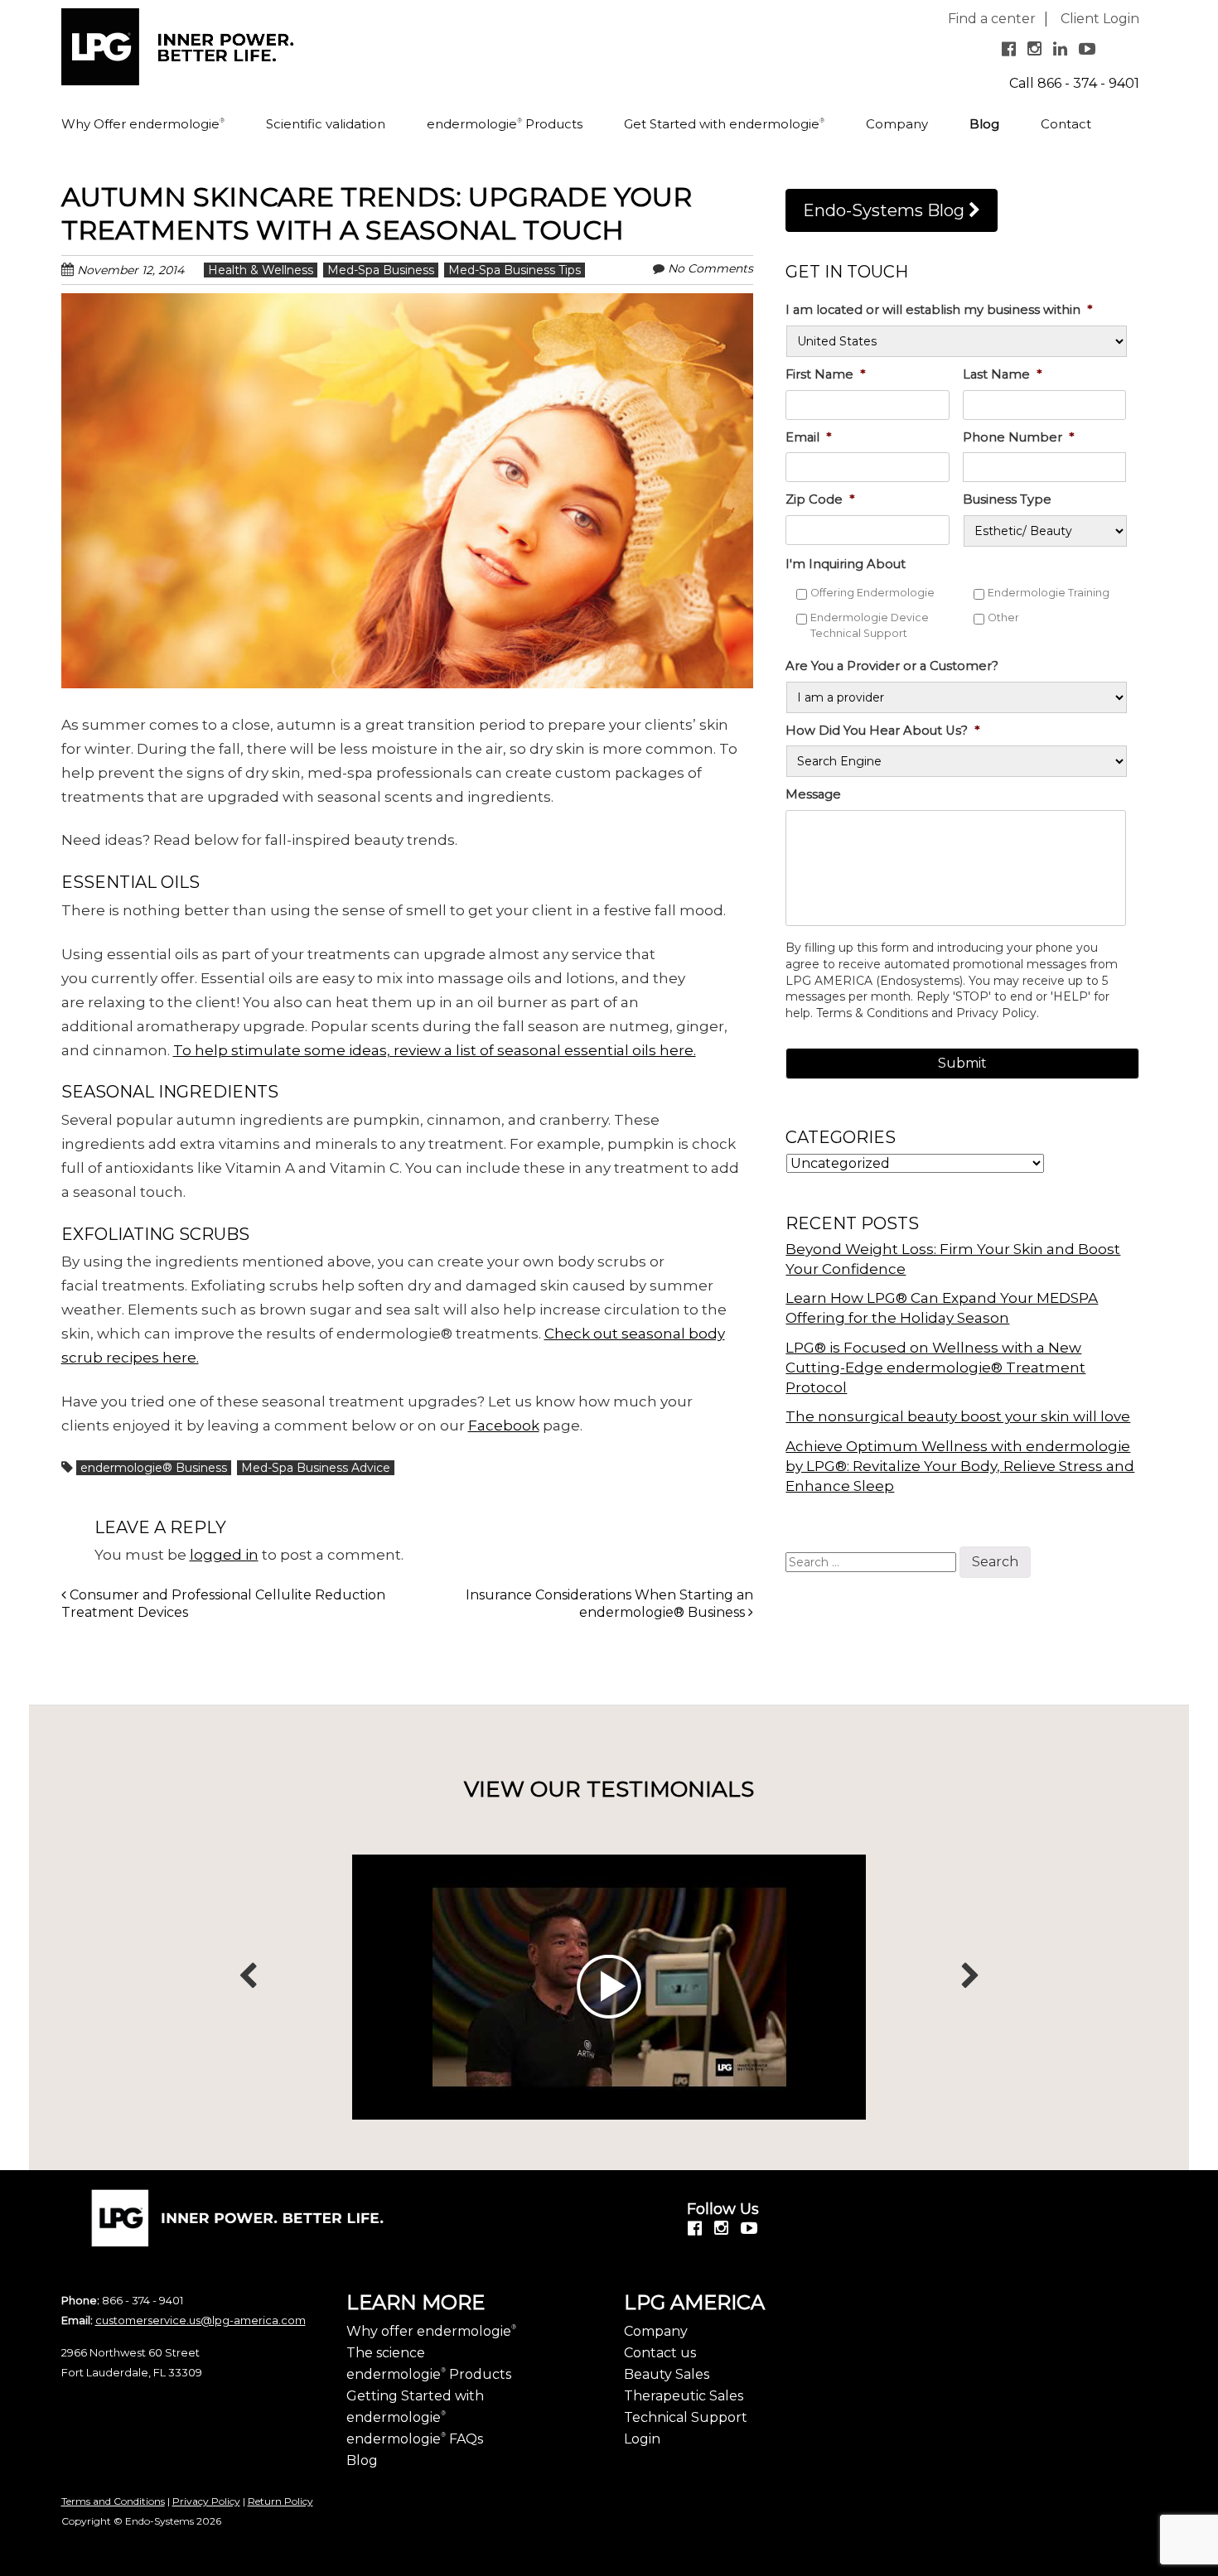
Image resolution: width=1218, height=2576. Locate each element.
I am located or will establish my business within (939, 310)
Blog (984, 124)
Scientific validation (326, 124)
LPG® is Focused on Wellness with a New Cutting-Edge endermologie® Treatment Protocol (935, 1368)
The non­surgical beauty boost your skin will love (958, 1416)
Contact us (660, 2353)
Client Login (1100, 19)
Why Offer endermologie (143, 124)
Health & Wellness (261, 270)
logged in (224, 1555)
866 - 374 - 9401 (1088, 83)
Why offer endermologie (431, 2331)
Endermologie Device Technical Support (870, 625)
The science (386, 2353)
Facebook (504, 1425)
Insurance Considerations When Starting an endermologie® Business (609, 1604)
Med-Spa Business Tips (515, 270)
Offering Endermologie (872, 593)
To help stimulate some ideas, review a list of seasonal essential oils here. (435, 1050)
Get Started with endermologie (724, 124)
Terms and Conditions (113, 2501)
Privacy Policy (206, 2501)
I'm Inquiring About (846, 564)
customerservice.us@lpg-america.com (201, 2320)
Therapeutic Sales (684, 2396)
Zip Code (820, 499)
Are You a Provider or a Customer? (892, 666)
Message (813, 794)
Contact (1066, 124)
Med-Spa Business (381, 270)
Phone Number (1018, 437)
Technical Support (686, 2417)
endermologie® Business (154, 1468)
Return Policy (280, 2501)
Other (1003, 617)
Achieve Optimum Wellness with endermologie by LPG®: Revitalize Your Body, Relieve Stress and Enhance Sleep (960, 1466)
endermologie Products (505, 124)
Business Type (1007, 499)
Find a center (992, 19)
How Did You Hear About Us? (882, 731)
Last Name (1002, 374)
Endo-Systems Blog (886, 210)
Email (808, 437)
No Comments (710, 268)
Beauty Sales (667, 2374)
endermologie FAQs (415, 2439)
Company (897, 124)
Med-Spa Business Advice (316, 1468)
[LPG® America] (177, 53)
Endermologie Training (1049, 593)
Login (642, 2439)
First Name (825, 374)
